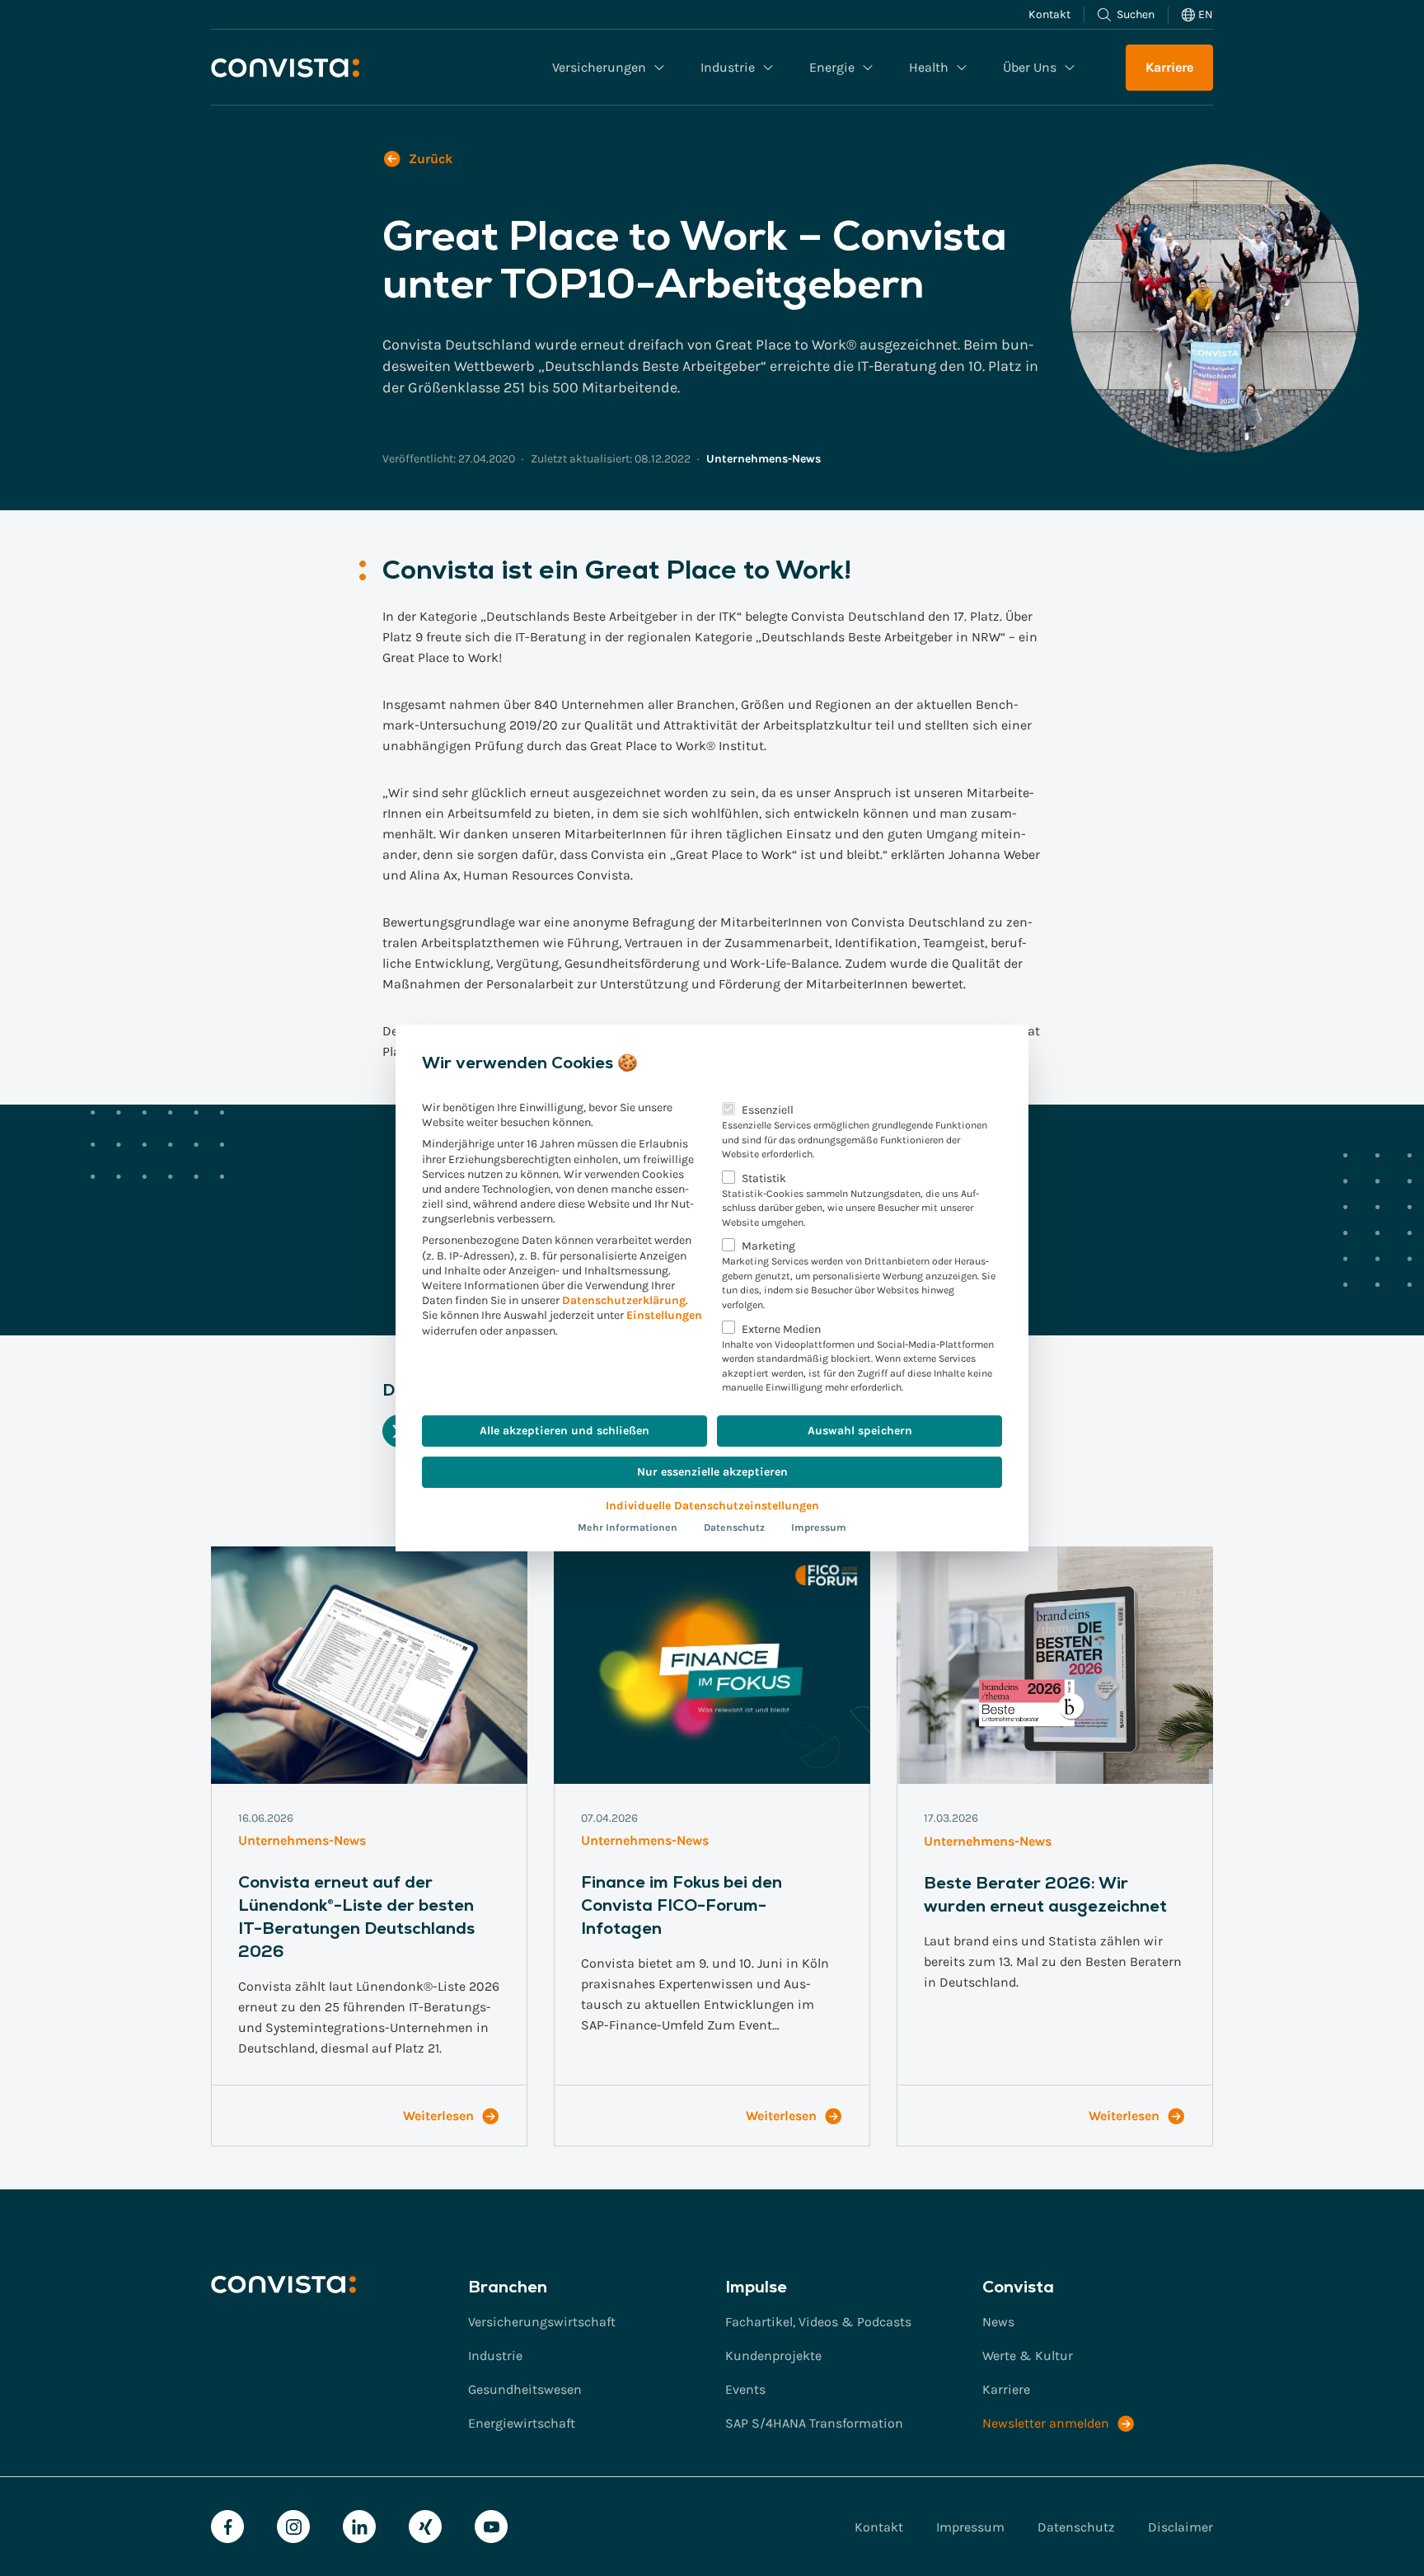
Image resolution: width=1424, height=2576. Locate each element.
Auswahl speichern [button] (860, 1431)
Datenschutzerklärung (624, 1300)
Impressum (819, 1527)
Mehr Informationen (628, 1527)
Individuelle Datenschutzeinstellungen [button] (712, 1506)
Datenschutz (734, 1527)
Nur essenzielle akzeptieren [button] (712, 1472)
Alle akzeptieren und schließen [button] (564, 1431)
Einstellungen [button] (664, 1315)
